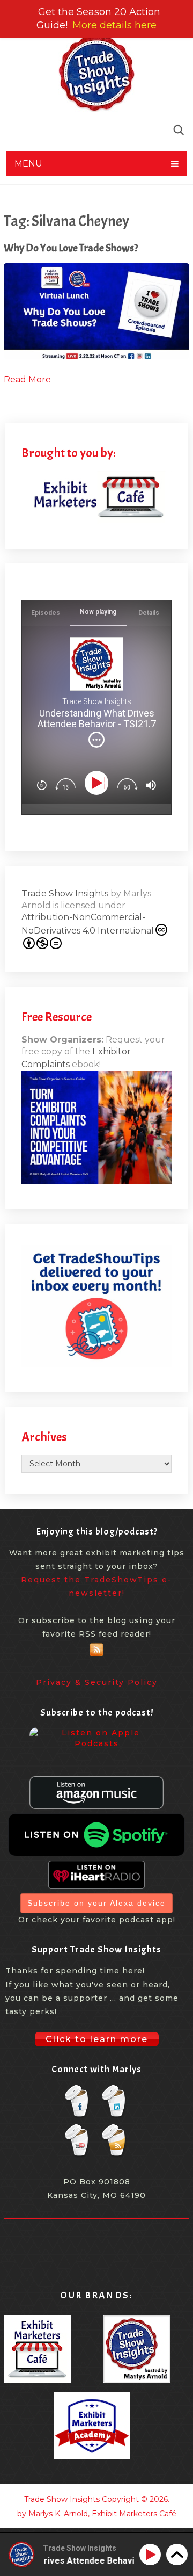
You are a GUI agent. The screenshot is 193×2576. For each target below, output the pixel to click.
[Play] (98, 783)
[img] (96, 740)
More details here (114, 25)
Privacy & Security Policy (97, 1682)
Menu (28, 164)
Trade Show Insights (65, 893)
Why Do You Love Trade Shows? (71, 248)
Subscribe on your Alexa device (96, 1903)
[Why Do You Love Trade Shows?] (96, 311)
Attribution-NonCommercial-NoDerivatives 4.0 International (88, 924)
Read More (27, 379)
